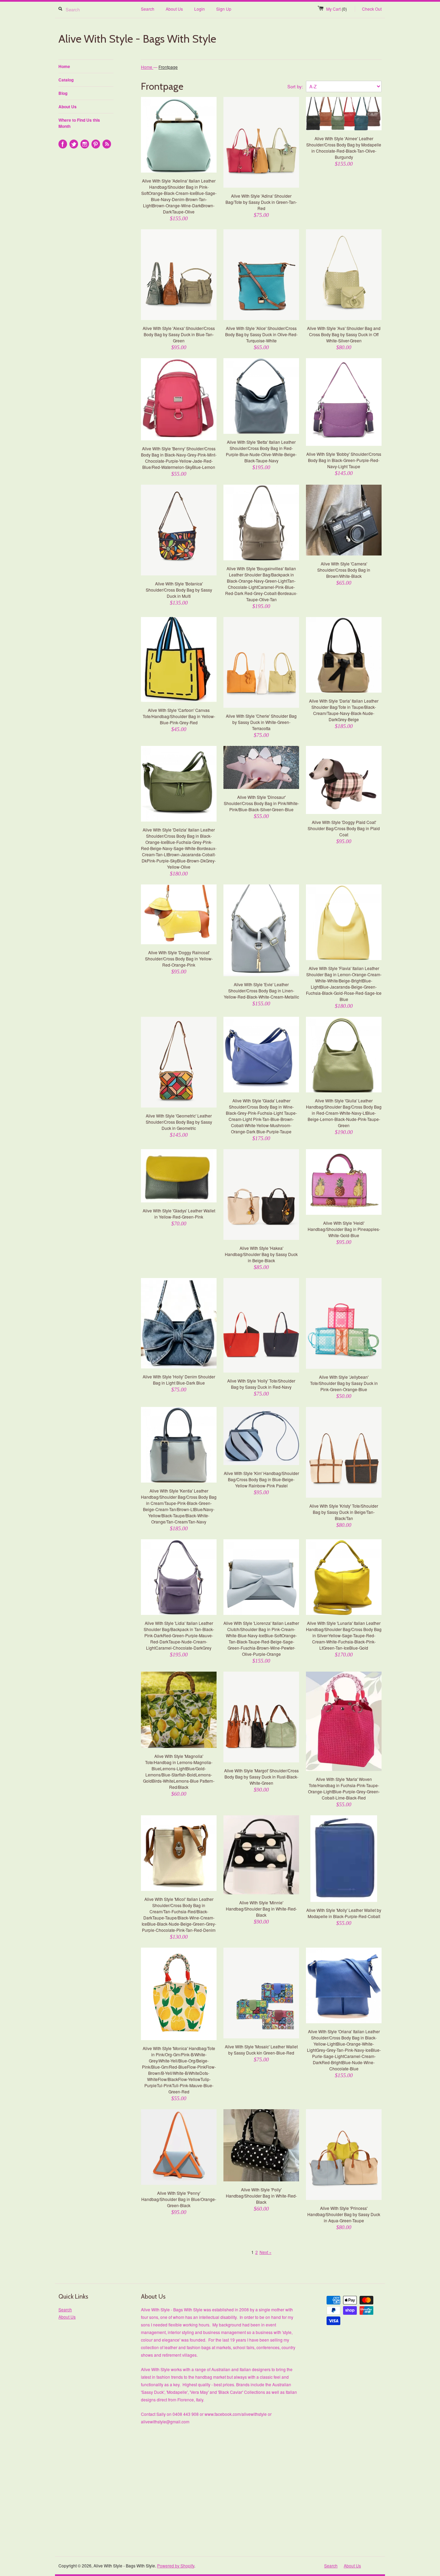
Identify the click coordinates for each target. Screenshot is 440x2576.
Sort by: (295, 86)
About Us (174, 9)
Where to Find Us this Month (79, 123)
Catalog (66, 80)
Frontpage (168, 67)
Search (148, 9)
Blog (63, 93)
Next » (266, 2252)
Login (200, 9)
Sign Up (224, 9)
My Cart (337, 9)
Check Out (372, 9)
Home (64, 66)
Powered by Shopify (176, 2566)
